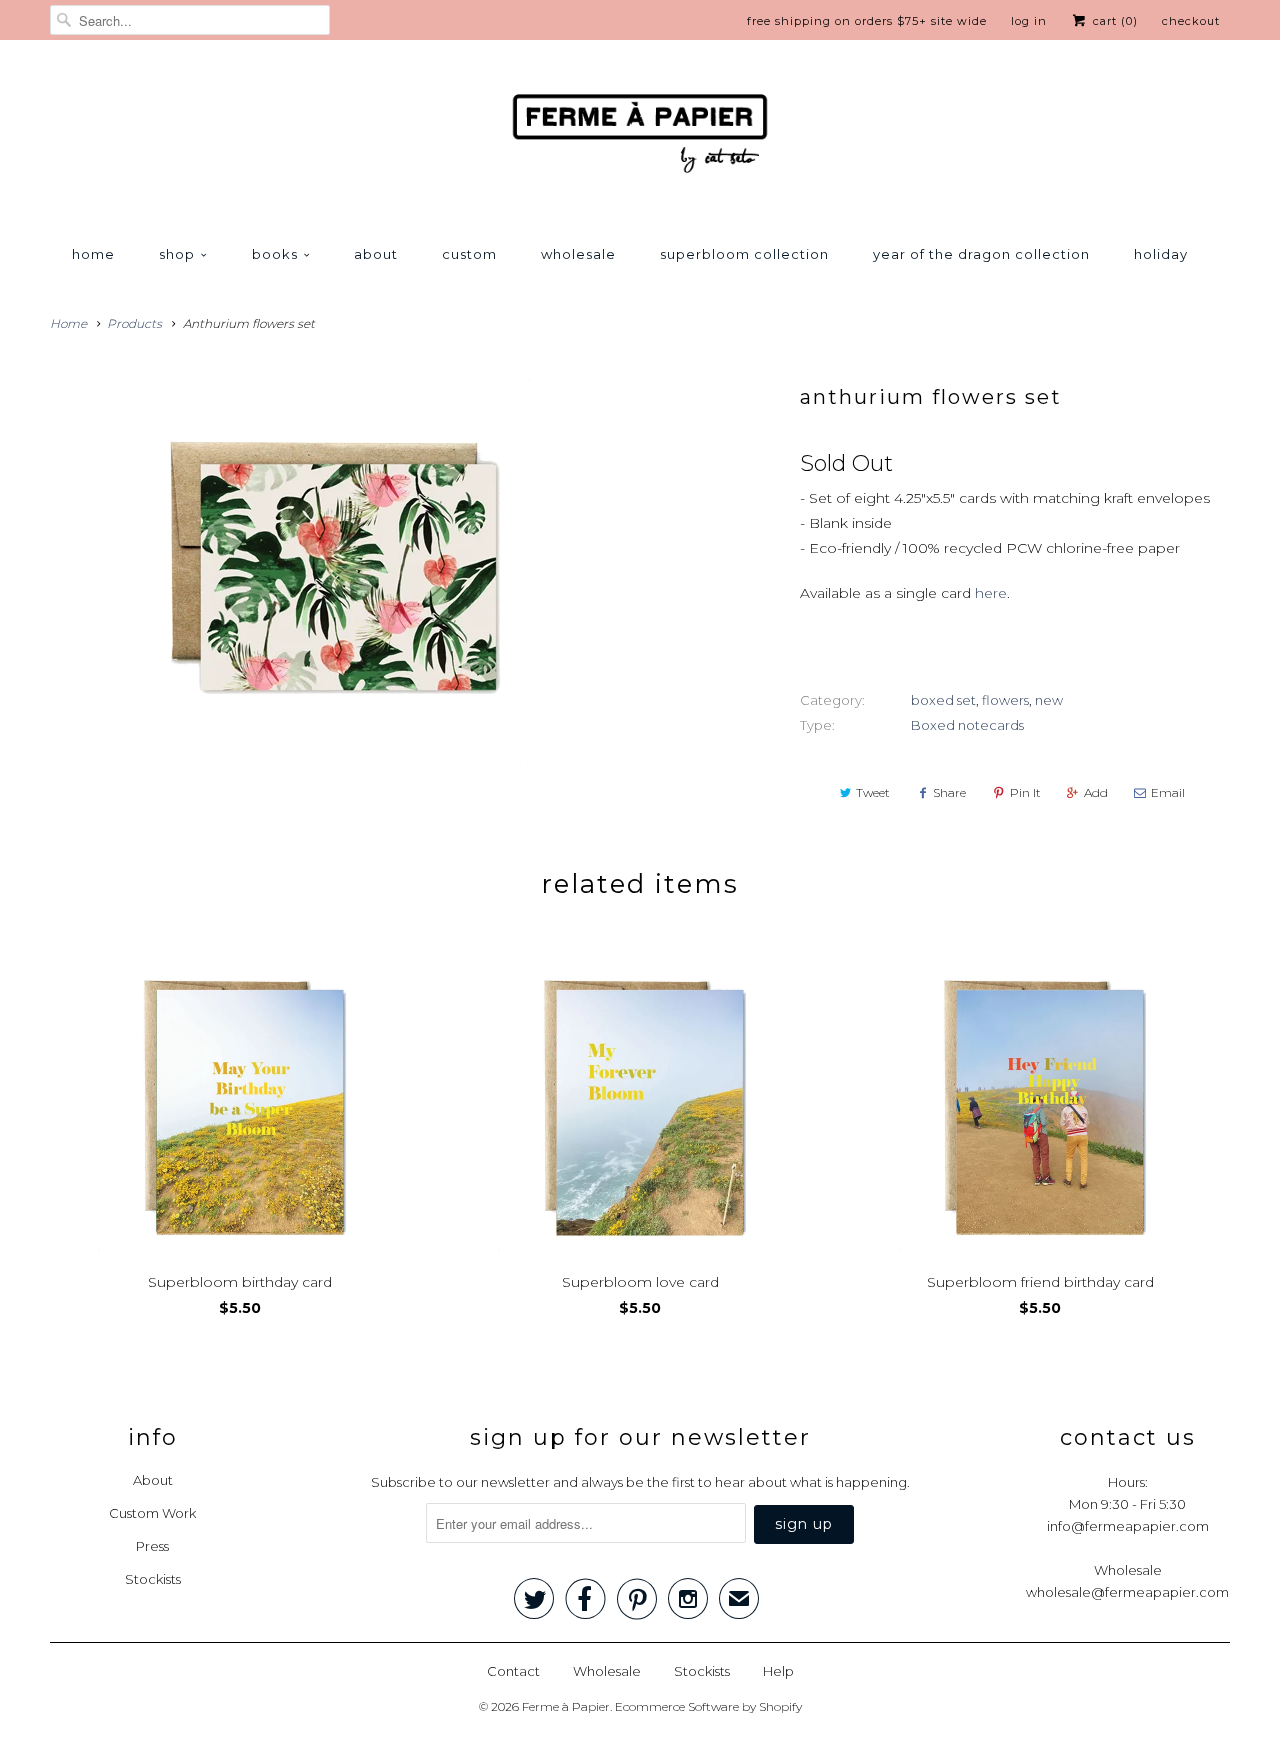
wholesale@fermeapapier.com (1127, 1592)
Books (275, 254)
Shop (177, 254)
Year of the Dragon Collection (981, 254)
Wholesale (578, 254)
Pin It (1025, 792)
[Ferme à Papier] (640, 137)
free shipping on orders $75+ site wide (867, 21)
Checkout (1191, 21)
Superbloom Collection (744, 254)
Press (152, 1546)
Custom (469, 254)
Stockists (153, 1579)
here (991, 593)
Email (1168, 792)
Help (778, 1671)
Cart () (1113, 21)
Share (949, 792)
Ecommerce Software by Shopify (708, 1706)
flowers (1005, 700)
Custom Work (152, 1513)
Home (93, 254)
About (376, 254)
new (1049, 700)
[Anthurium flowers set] (334, 572)
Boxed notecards (967, 725)
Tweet (873, 792)
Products (134, 323)
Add (1096, 792)
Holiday (1161, 254)
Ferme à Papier (566, 1706)
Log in (1029, 21)
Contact (513, 1671)
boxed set (943, 700)
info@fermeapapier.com (1128, 1526)
